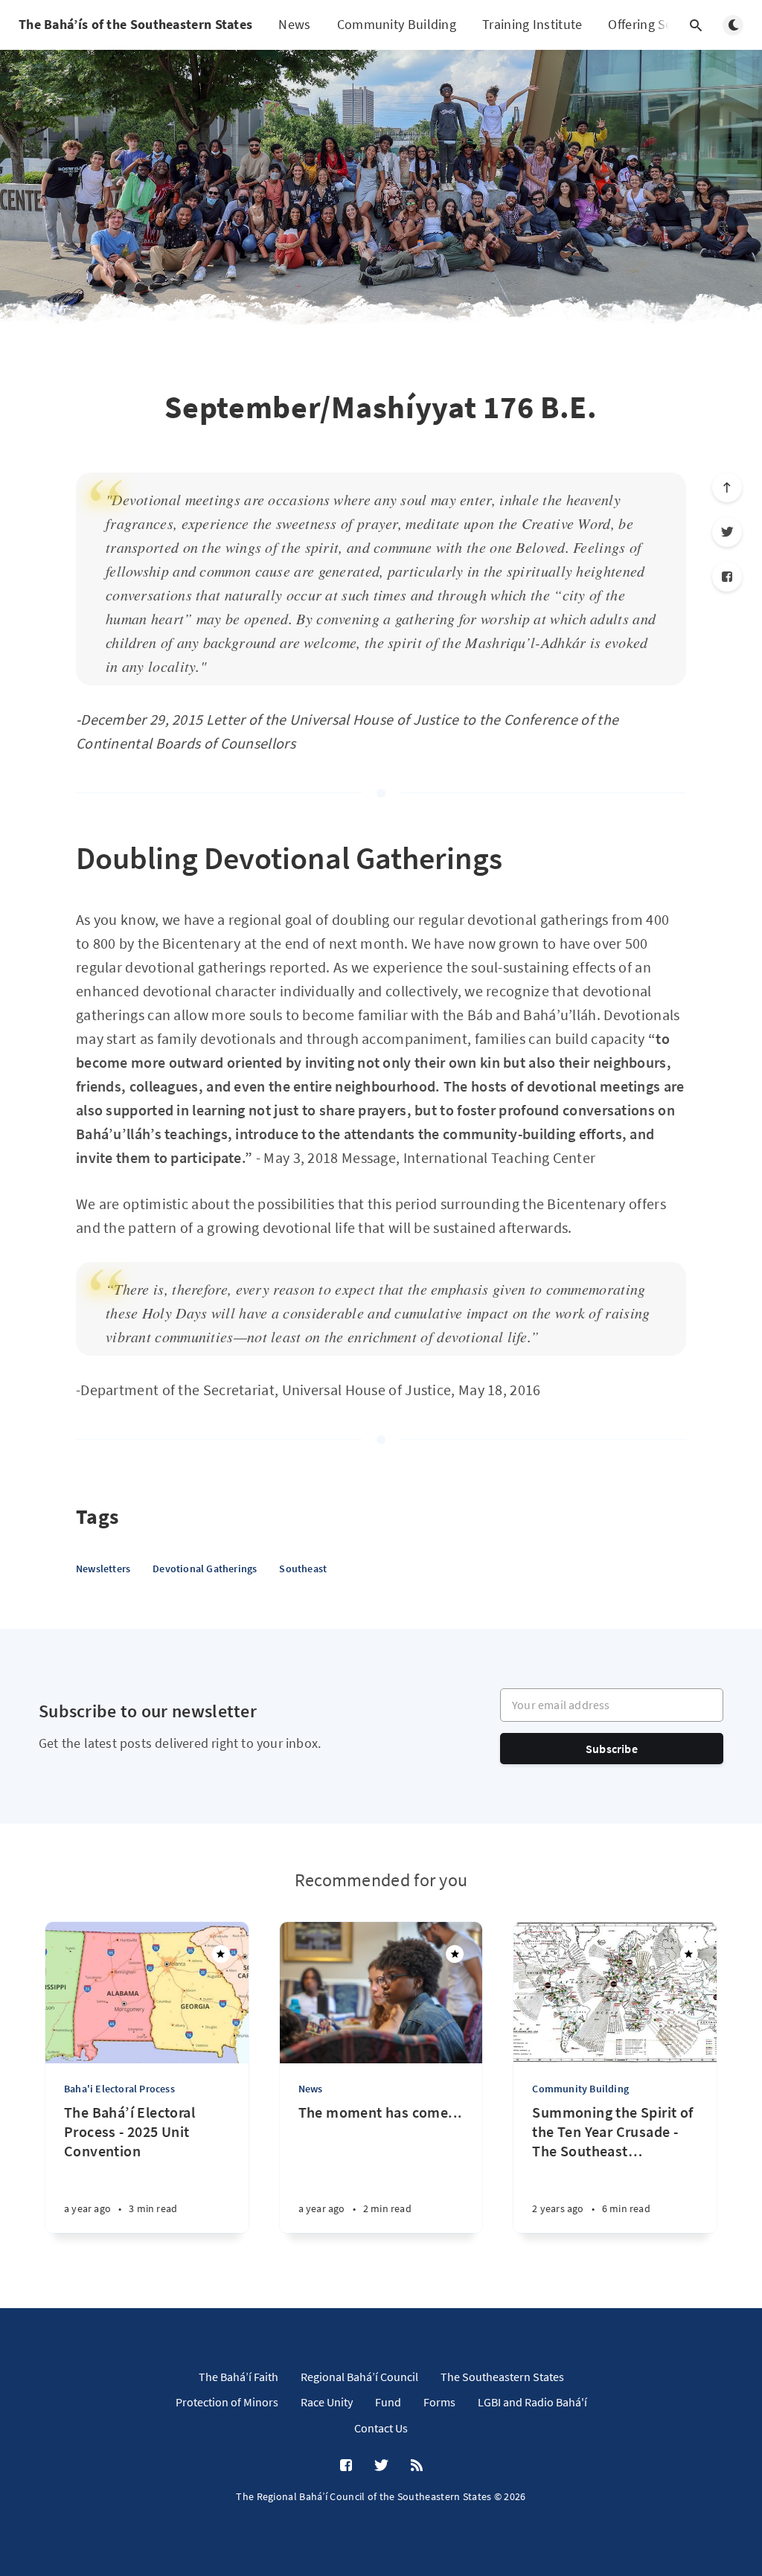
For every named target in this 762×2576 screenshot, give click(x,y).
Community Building (397, 24)
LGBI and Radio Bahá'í (532, 2402)
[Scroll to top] (727, 487)
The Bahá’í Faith (238, 2377)
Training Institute (532, 24)
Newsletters (103, 1569)
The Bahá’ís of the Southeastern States (135, 24)
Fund (388, 2402)
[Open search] (696, 25)
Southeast (303, 1569)
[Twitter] (727, 532)
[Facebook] (727, 577)
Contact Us (381, 2428)
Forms (439, 2402)
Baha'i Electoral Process (119, 2089)
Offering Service (654, 24)
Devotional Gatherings (205, 1569)
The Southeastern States (502, 2377)
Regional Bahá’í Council (359, 2377)
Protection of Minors (227, 2402)
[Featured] (221, 1954)
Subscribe (612, 1749)
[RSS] (417, 2466)
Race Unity (327, 2402)
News (294, 24)
